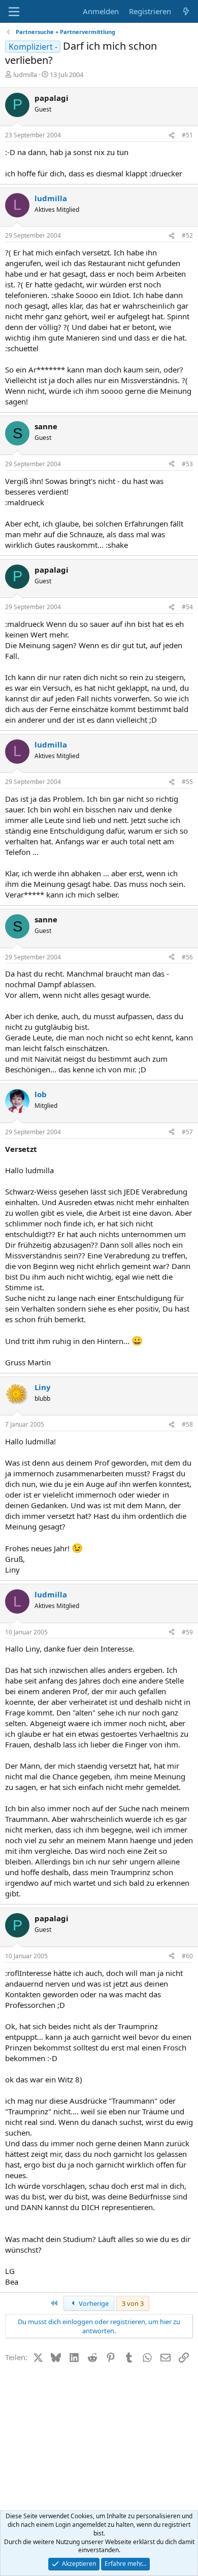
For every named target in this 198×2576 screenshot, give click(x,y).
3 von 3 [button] (133, 2303)
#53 (187, 464)
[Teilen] (172, 136)
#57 (187, 1132)
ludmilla (25, 74)
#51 (187, 135)
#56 (187, 957)
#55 (187, 782)
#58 (187, 1424)
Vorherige (93, 2303)
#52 (187, 235)
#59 (187, 1632)
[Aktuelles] (186, 11)
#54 (187, 607)
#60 (187, 1956)
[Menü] (14, 12)
